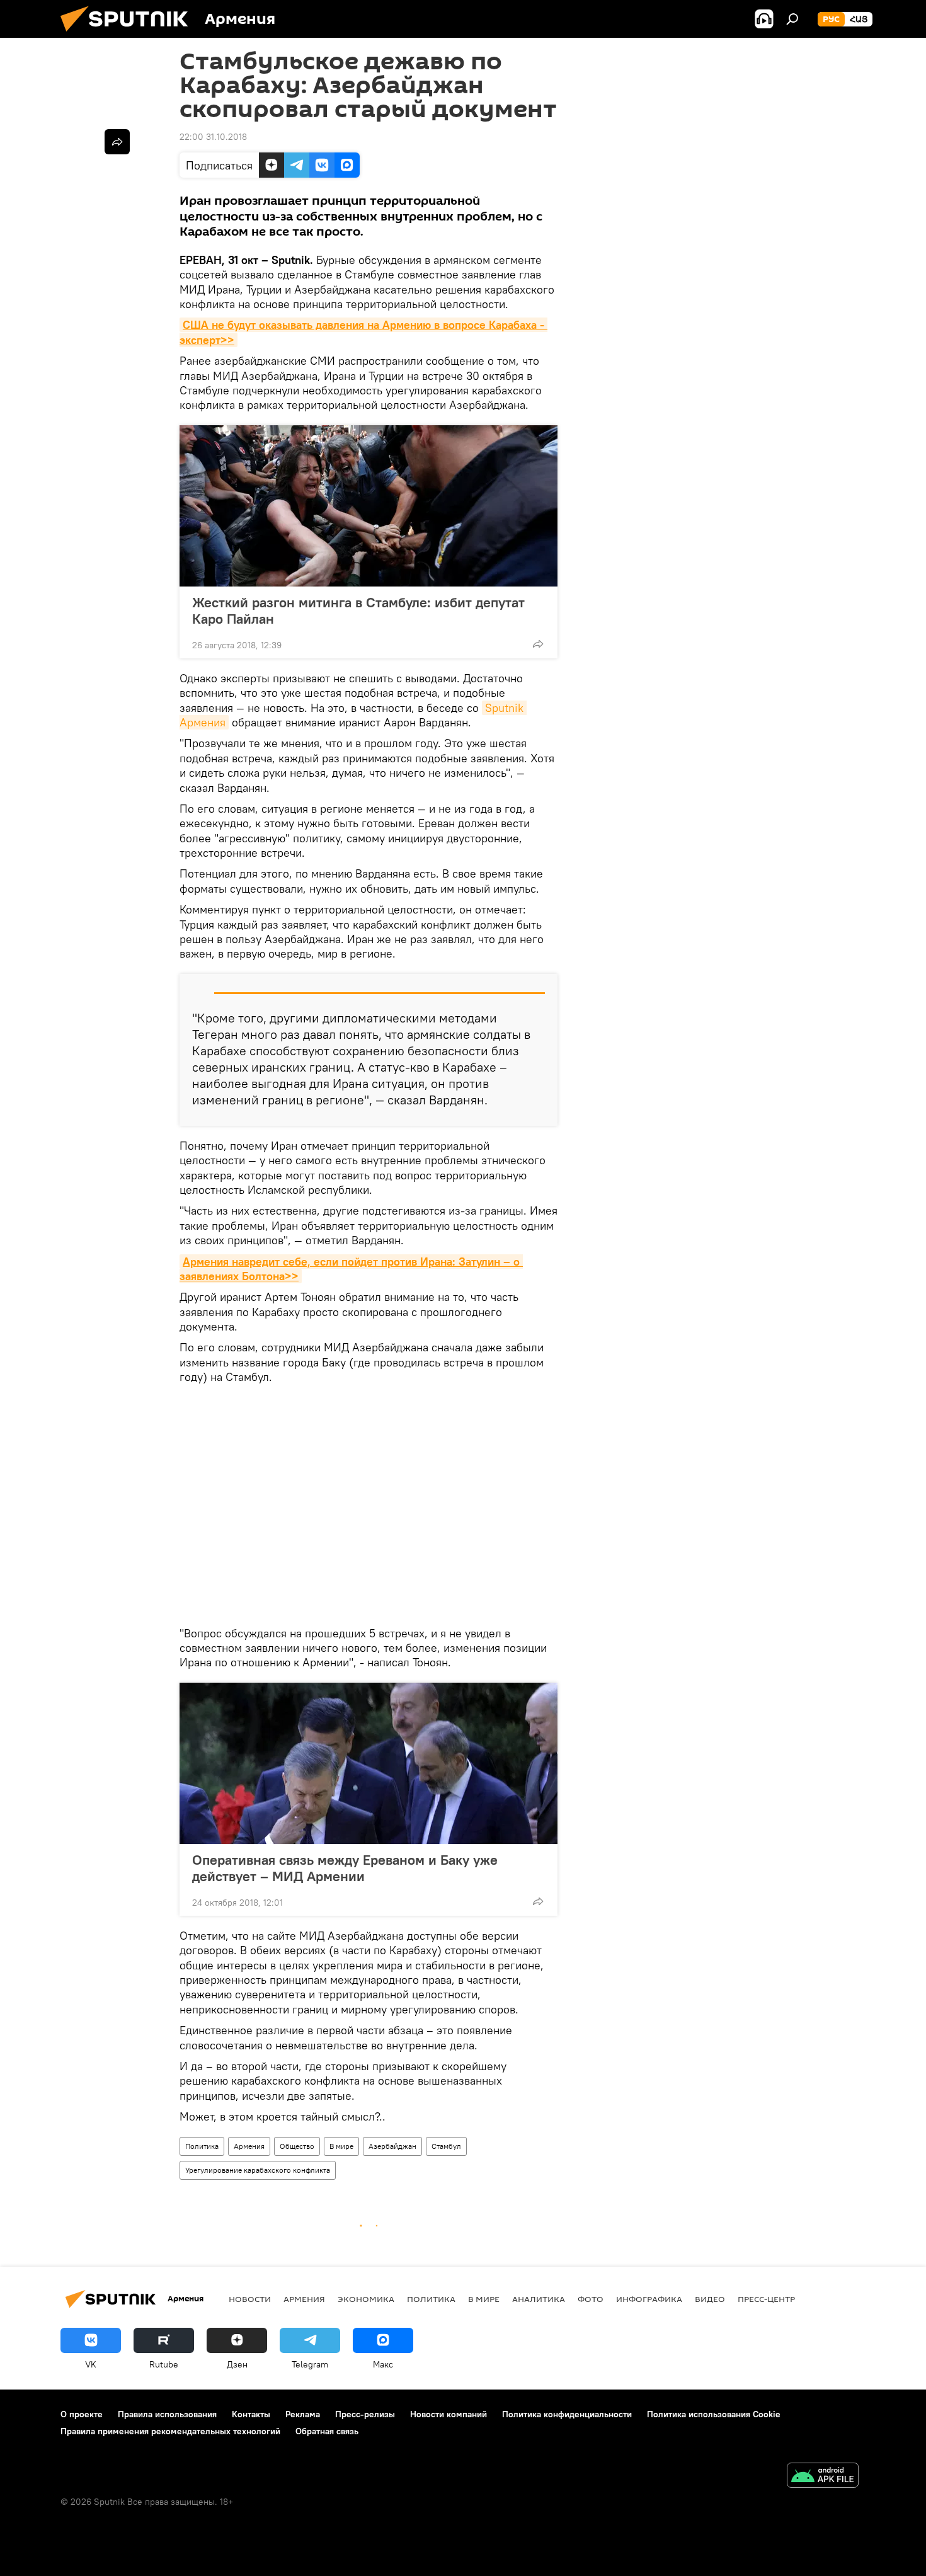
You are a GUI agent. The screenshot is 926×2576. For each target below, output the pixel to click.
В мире (341, 2146)
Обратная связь (327, 2431)
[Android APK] (823, 2477)
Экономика (366, 2299)
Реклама (303, 2414)
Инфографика (649, 2299)
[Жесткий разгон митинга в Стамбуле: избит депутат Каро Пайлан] (369, 506)
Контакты (251, 2414)
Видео (710, 2299)
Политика (202, 2146)
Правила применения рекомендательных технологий (170, 2431)
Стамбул (446, 2146)
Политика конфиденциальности (567, 2414)
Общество (297, 2146)
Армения (249, 2146)
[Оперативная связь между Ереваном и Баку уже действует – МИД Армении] (369, 1763)
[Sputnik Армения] (129, 35)
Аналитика (539, 2299)
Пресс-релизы (365, 2414)
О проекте (82, 2414)
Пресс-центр (766, 2299)
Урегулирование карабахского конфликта (258, 2170)
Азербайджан (392, 2146)
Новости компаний (449, 2414)
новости (250, 2299)
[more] (538, 644)
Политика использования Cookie (714, 2414)
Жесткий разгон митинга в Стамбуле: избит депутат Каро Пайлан (358, 610)
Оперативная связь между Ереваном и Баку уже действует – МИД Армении (345, 1868)
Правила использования (167, 2414)
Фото (591, 2299)
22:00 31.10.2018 (213, 137)
